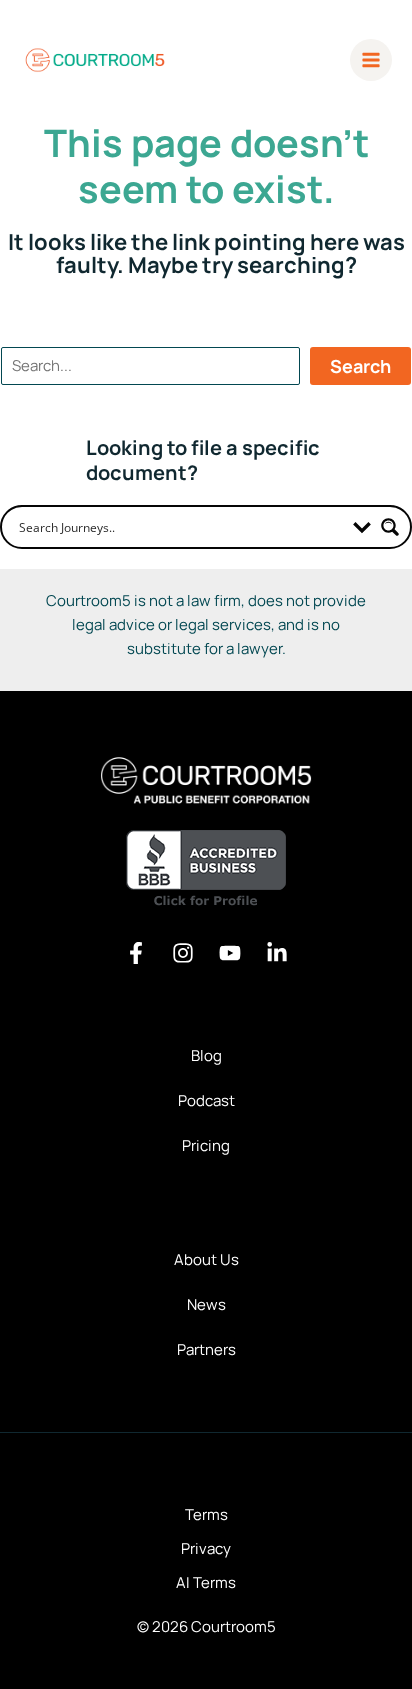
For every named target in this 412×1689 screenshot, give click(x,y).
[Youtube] (230, 953)
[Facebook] (136, 953)
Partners (206, 1349)
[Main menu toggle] (371, 60)
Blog (206, 1055)
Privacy (206, 1548)
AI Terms (206, 1582)
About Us (206, 1259)
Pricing (206, 1145)
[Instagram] (183, 953)
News (206, 1304)
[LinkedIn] (277, 953)
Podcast (206, 1100)
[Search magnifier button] (390, 527)
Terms (206, 1514)
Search (360, 366)
